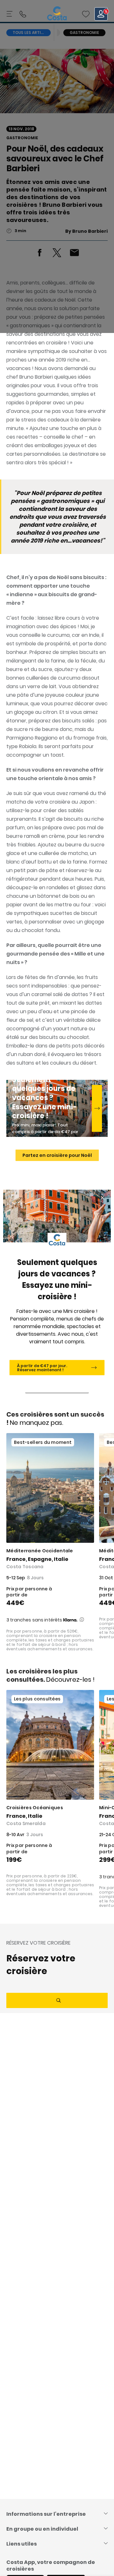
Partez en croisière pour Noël (57, 1155)
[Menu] (10, 14)
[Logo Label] (57, 14)
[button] (86, 14)
